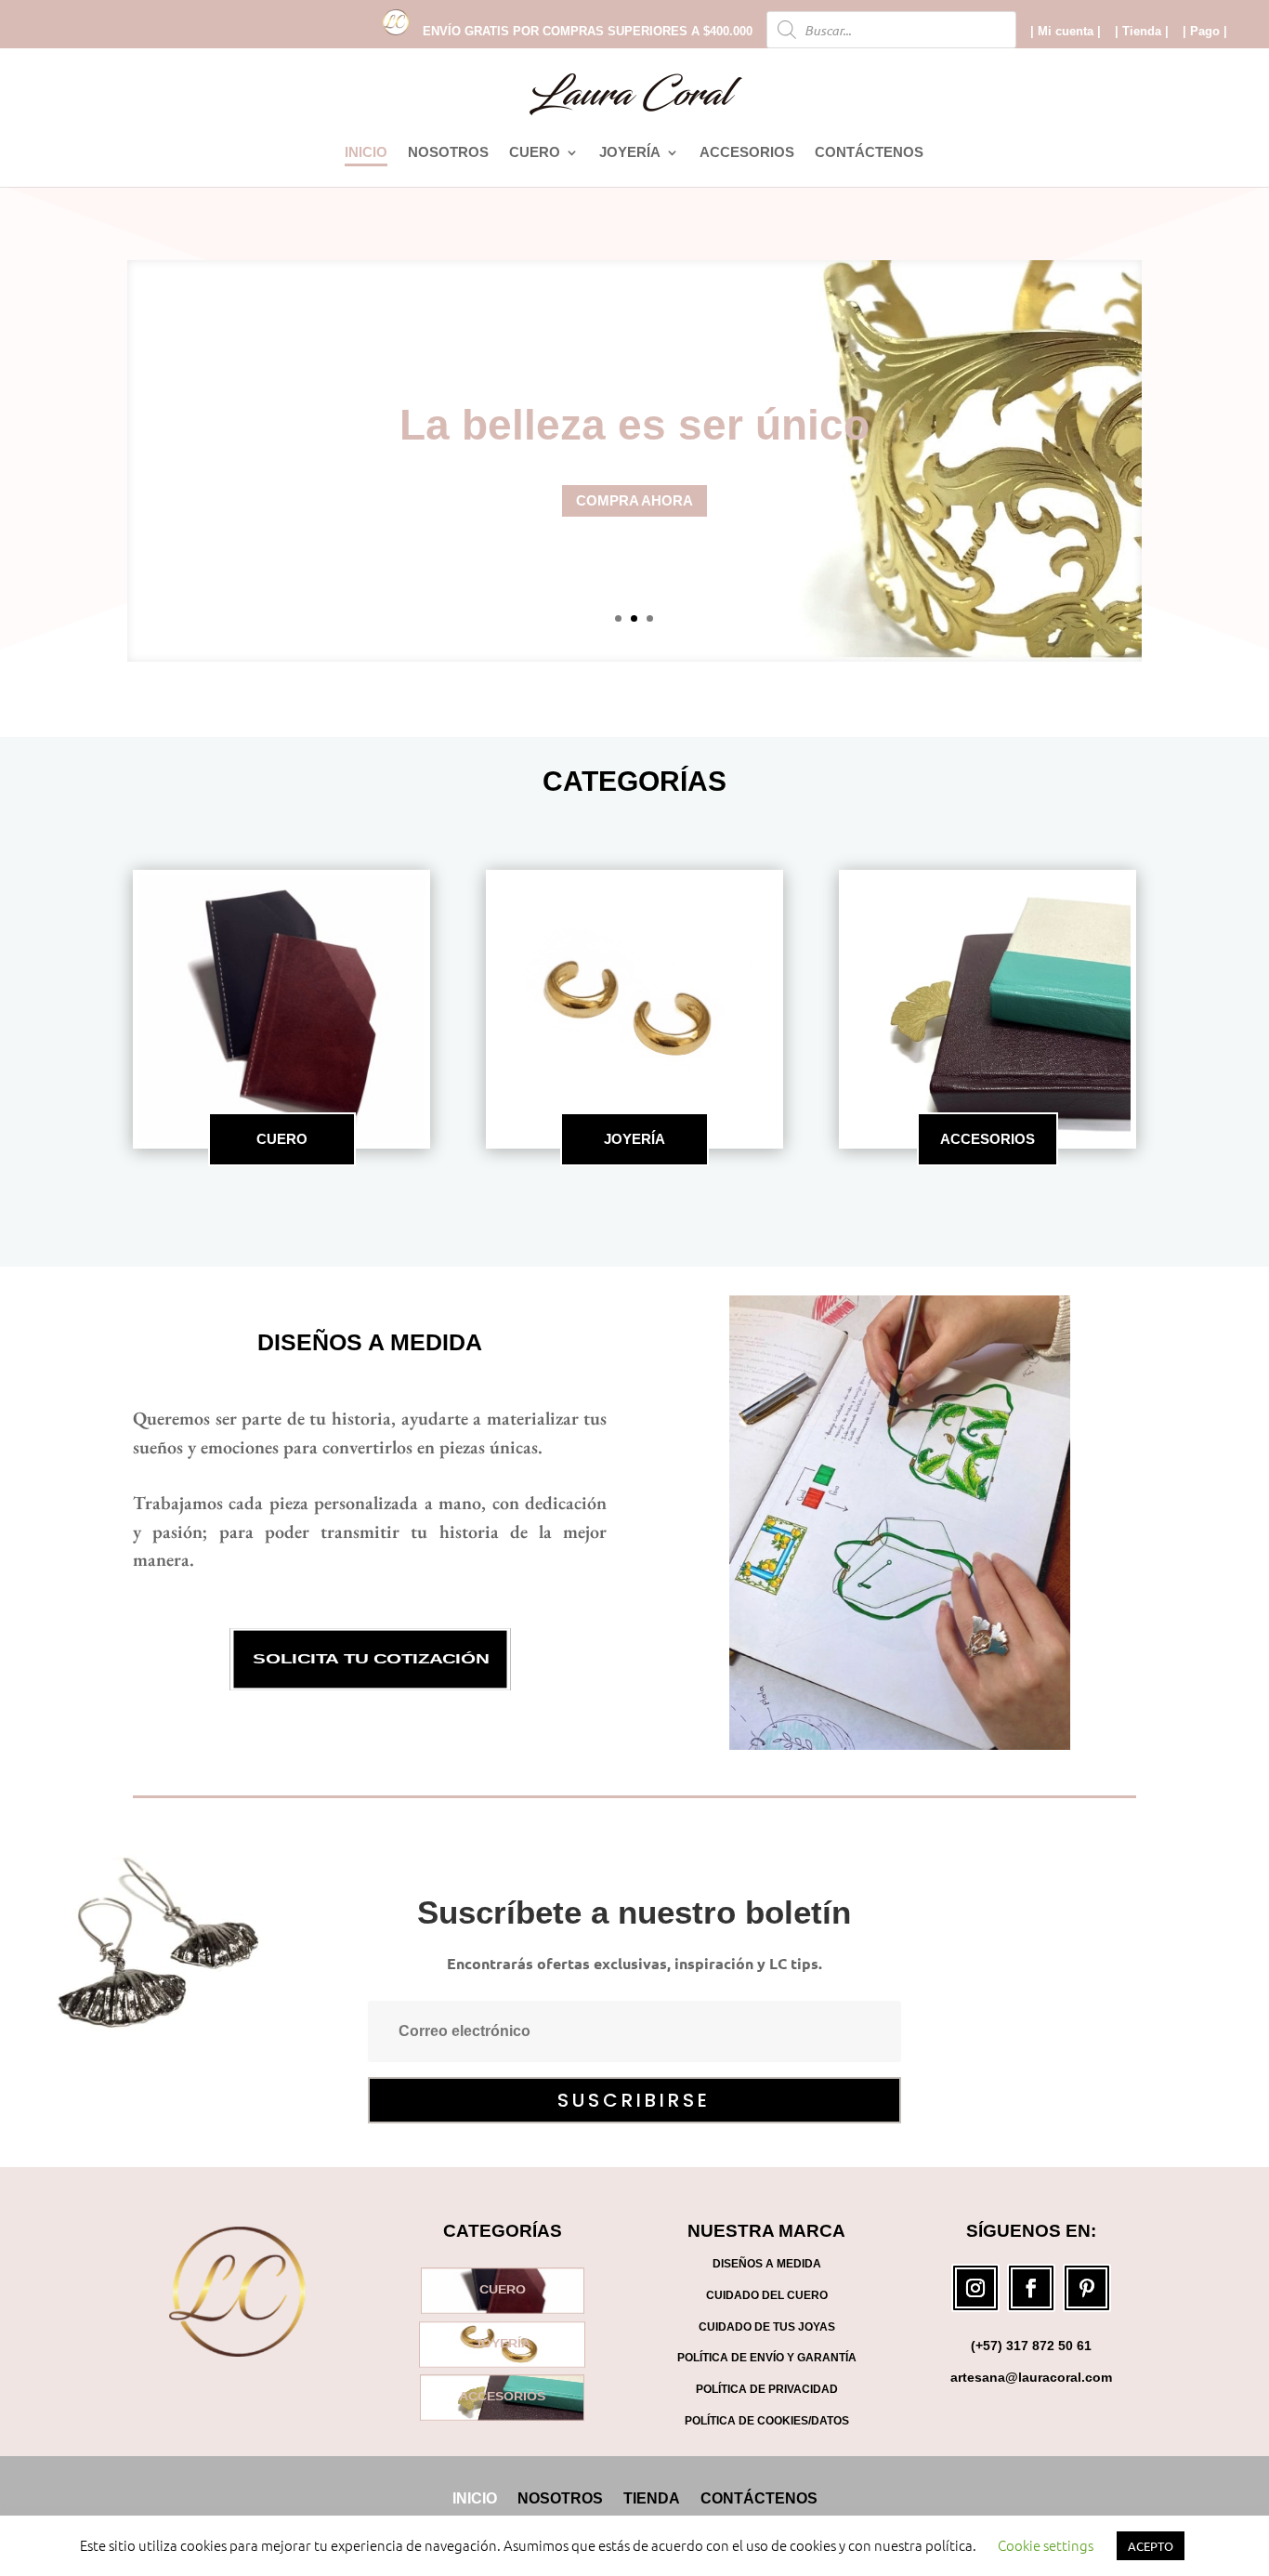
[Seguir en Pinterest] (1087, 2288)
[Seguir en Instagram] (975, 2288)
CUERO (535, 153)
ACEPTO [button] (1151, 2546)
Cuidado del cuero (767, 2295)
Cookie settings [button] (1046, 2545)
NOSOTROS (448, 153)
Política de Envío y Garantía (767, 2358)
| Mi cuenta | (1066, 32)
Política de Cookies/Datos (767, 2421)
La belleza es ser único (634, 425)
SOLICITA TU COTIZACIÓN (370, 1660)
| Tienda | (1142, 32)
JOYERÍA (630, 153)
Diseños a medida (370, 1342)
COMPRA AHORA (634, 500)
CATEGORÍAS (634, 781)
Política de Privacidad (767, 2389)
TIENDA (652, 2498)
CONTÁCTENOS (869, 153)
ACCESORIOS (747, 153)
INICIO (366, 153)
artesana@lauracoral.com (1031, 2377)
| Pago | (1205, 32)
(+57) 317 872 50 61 (1031, 2346)
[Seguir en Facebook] (1031, 2288)
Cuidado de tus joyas (767, 2327)
